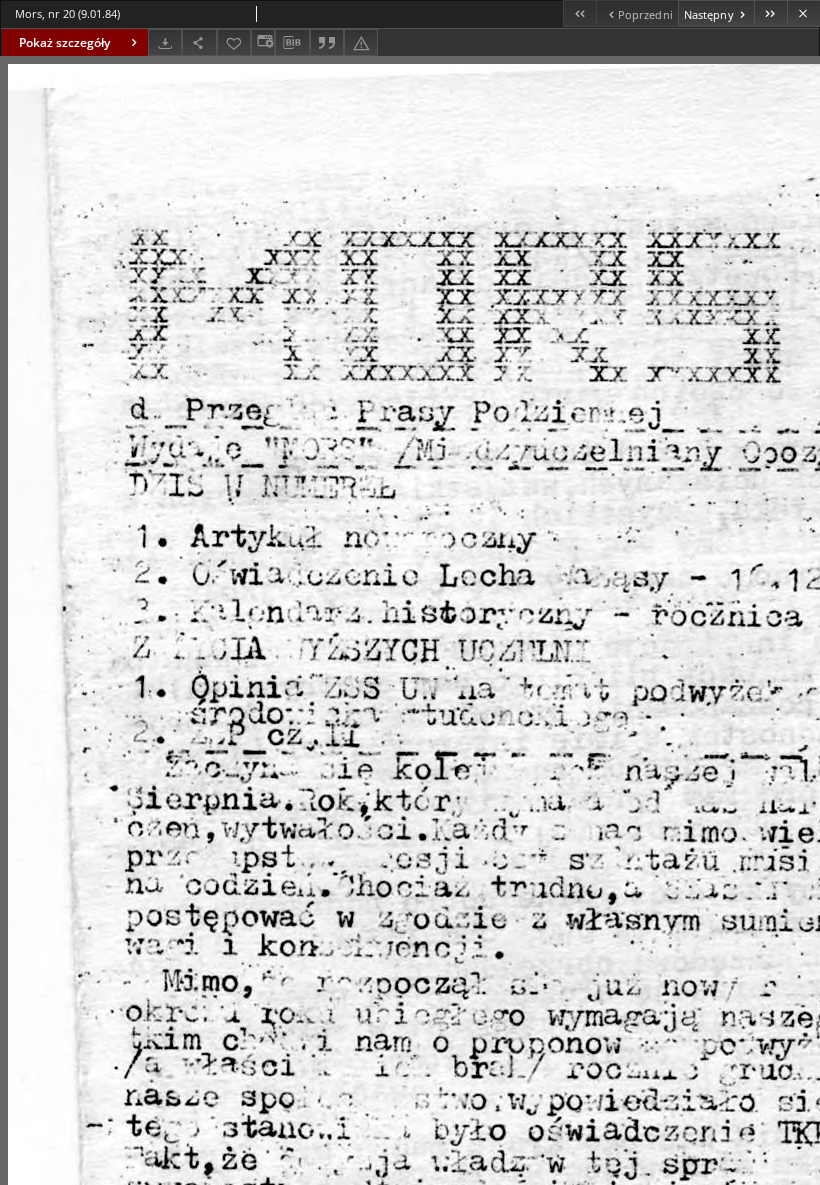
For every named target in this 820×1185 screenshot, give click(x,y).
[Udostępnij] (199, 42)
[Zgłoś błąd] (361, 42)
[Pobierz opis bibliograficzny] (292, 43)
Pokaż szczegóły (64, 42)
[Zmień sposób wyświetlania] (263, 42)
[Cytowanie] (327, 42)
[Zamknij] (803, 13)
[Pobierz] (165, 42)
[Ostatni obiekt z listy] (770, 13)
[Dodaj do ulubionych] (234, 42)
